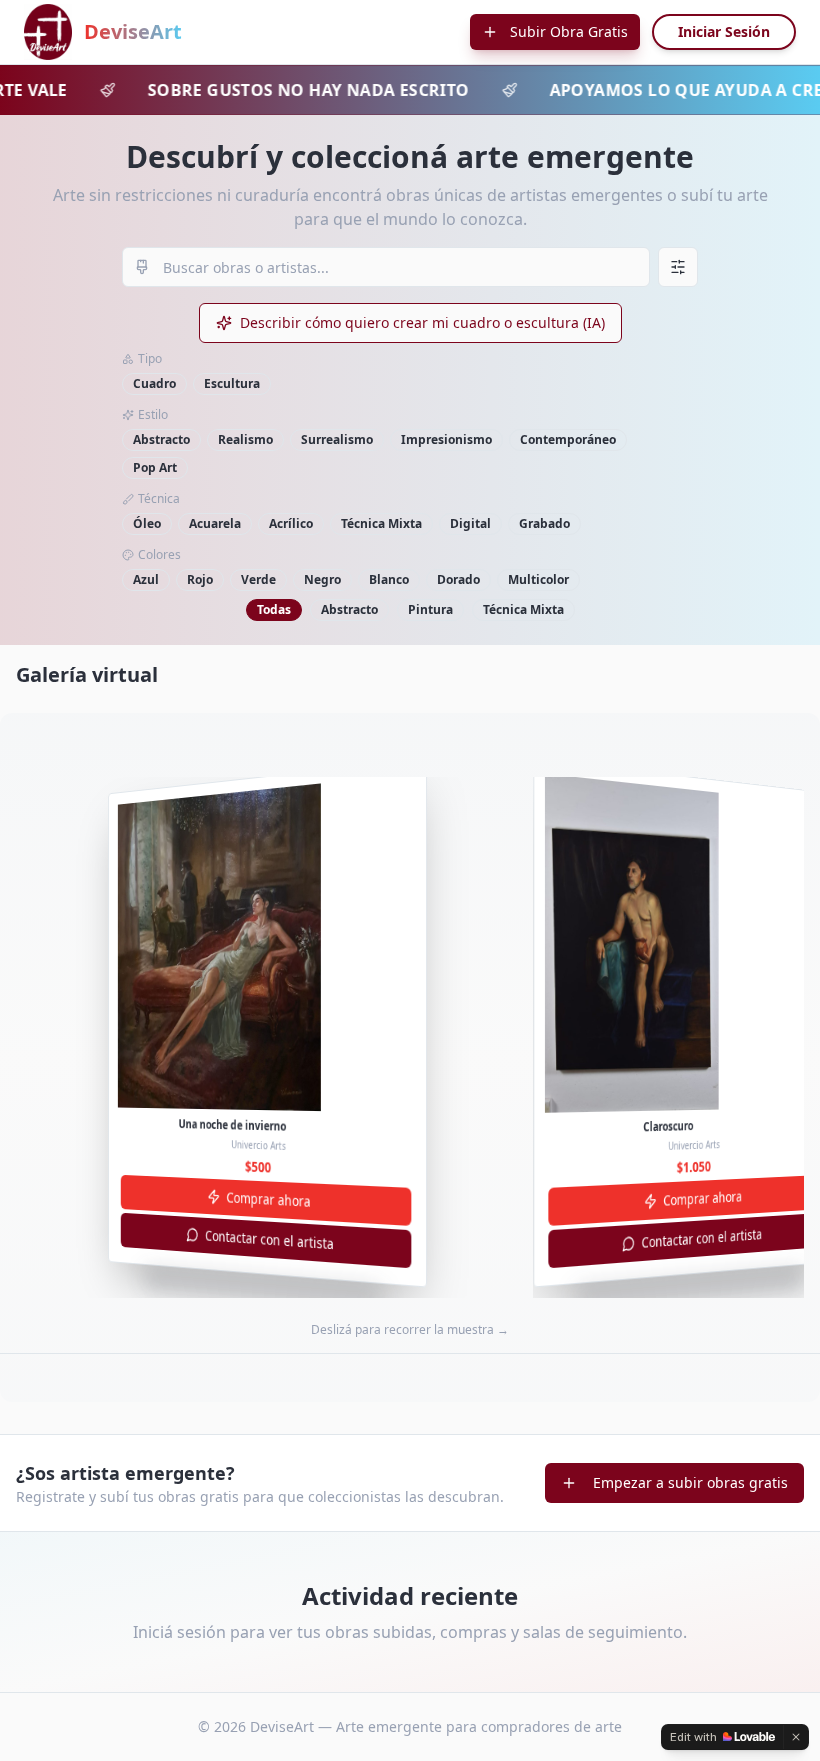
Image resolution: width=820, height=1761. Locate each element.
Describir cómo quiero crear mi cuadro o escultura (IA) (422, 322)
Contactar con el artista (269, 1240)
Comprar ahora (268, 1198)
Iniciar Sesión (724, 31)
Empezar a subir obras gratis (690, 1482)
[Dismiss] (796, 1737)
